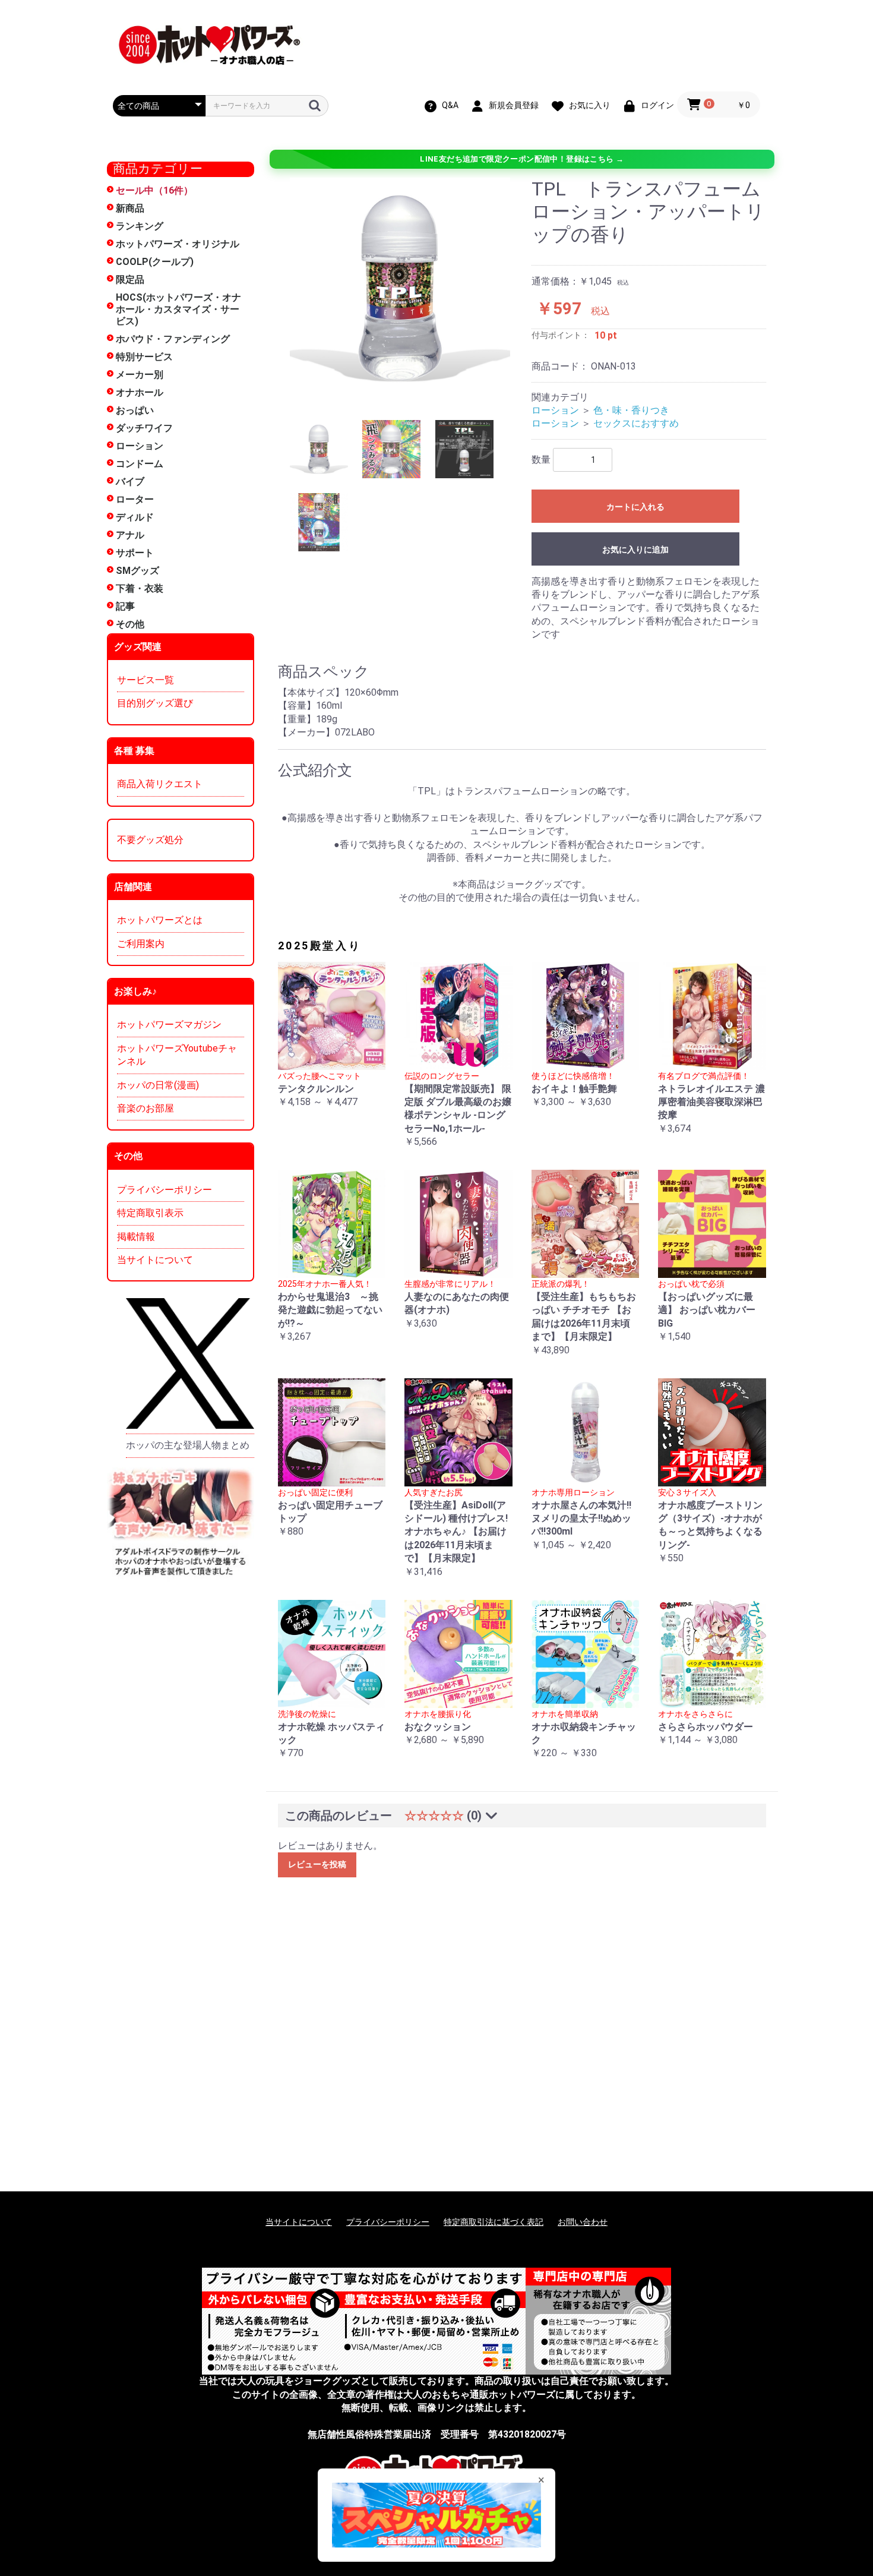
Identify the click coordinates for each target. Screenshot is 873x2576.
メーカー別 (140, 375)
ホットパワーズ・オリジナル (178, 244)
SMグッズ (137, 571)
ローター (135, 499)
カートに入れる (635, 507)
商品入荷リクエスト (160, 784)
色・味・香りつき (631, 410)
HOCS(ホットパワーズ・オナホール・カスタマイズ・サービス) (178, 309)
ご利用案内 (141, 944)
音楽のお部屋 (145, 1108)
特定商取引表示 (150, 1213)
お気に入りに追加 (635, 550)
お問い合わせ (583, 2222)
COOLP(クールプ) (155, 262)
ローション (140, 446)
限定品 (130, 280)
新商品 (130, 208)
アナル (130, 535)
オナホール (140, 392)
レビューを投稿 (317, 1864)
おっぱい (135, 410)
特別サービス (144, 357)
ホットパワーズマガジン (169, 1025)
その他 (130, 624)
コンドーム (140, 464)
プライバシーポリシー (165, 1190)
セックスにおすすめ (636, 423)
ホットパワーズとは (160, 920)
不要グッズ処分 (150, 840)
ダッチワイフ (144, 428)
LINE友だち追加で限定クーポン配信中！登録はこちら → (522, 159)
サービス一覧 (145, 680)
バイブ (130, 482)
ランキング (140, 226)
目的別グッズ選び (155, 703)
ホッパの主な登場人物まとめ (188, 1445)
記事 (125, 606)
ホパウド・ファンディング (173, 339)
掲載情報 (136, 1237)
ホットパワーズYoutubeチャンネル (177, 1055)
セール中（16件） (154, 190)
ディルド (135, 517)
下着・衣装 (140, 588)
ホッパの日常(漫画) (158, 1085)
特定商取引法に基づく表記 (494, 2222)
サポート (135, 553)
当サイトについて (155, 1260)
